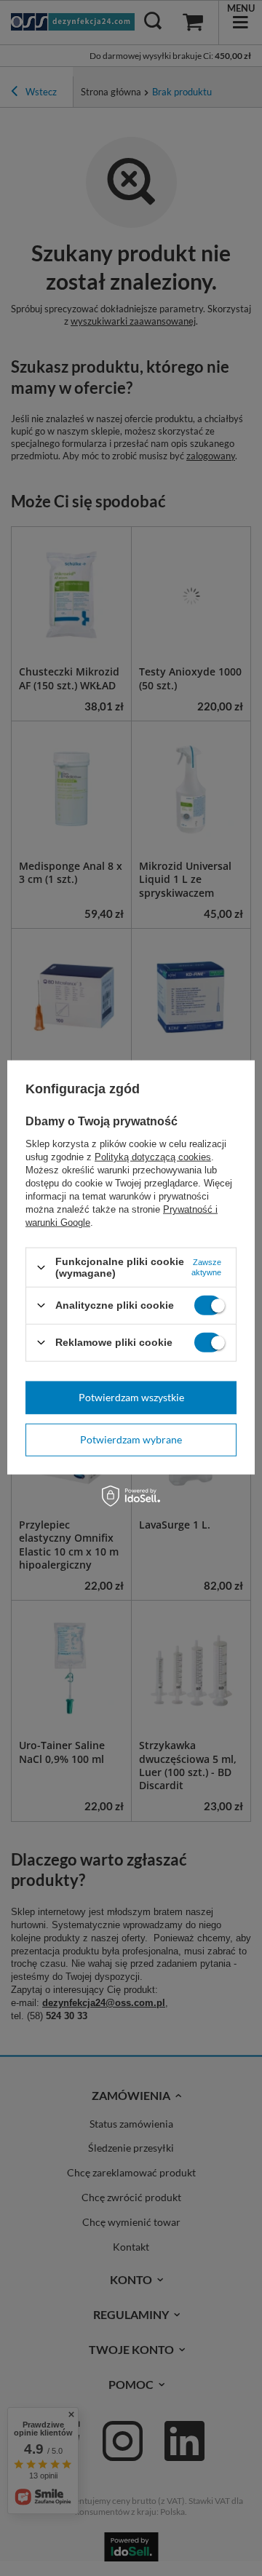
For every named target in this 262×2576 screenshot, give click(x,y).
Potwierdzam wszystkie (131, 1397)
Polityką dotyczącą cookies (153, 1157)
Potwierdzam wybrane (131, 1439)
